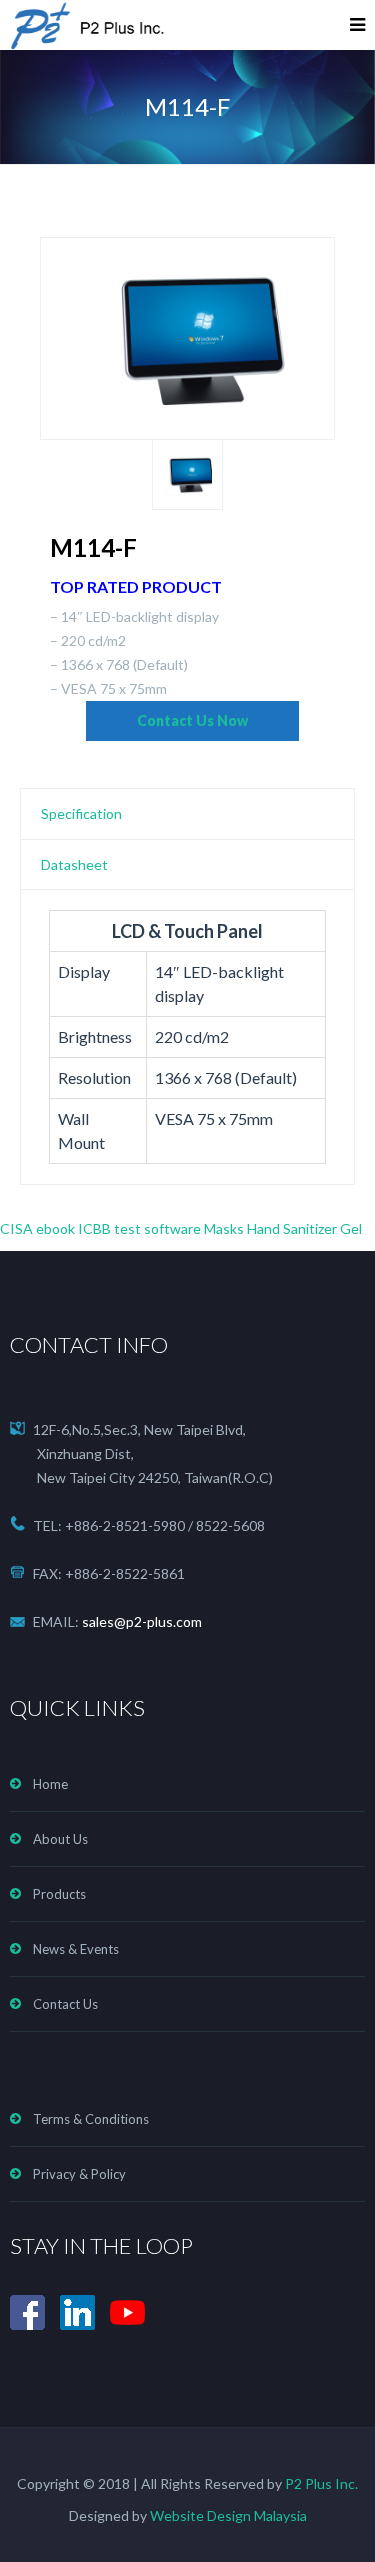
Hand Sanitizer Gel (304, 1228)
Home (50, 1784)
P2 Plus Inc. (320, 2483)
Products (59, 1894)
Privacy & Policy (79, 2174)
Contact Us (65, 2004)
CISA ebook (37, 1228)
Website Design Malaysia (228, 2515)
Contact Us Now (192, 720)
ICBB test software (139, 1228)
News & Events (76, 1949)
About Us (60, 1839)
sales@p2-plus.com (142, 1621)
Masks (224, 1228)
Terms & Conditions (91, 2119)
